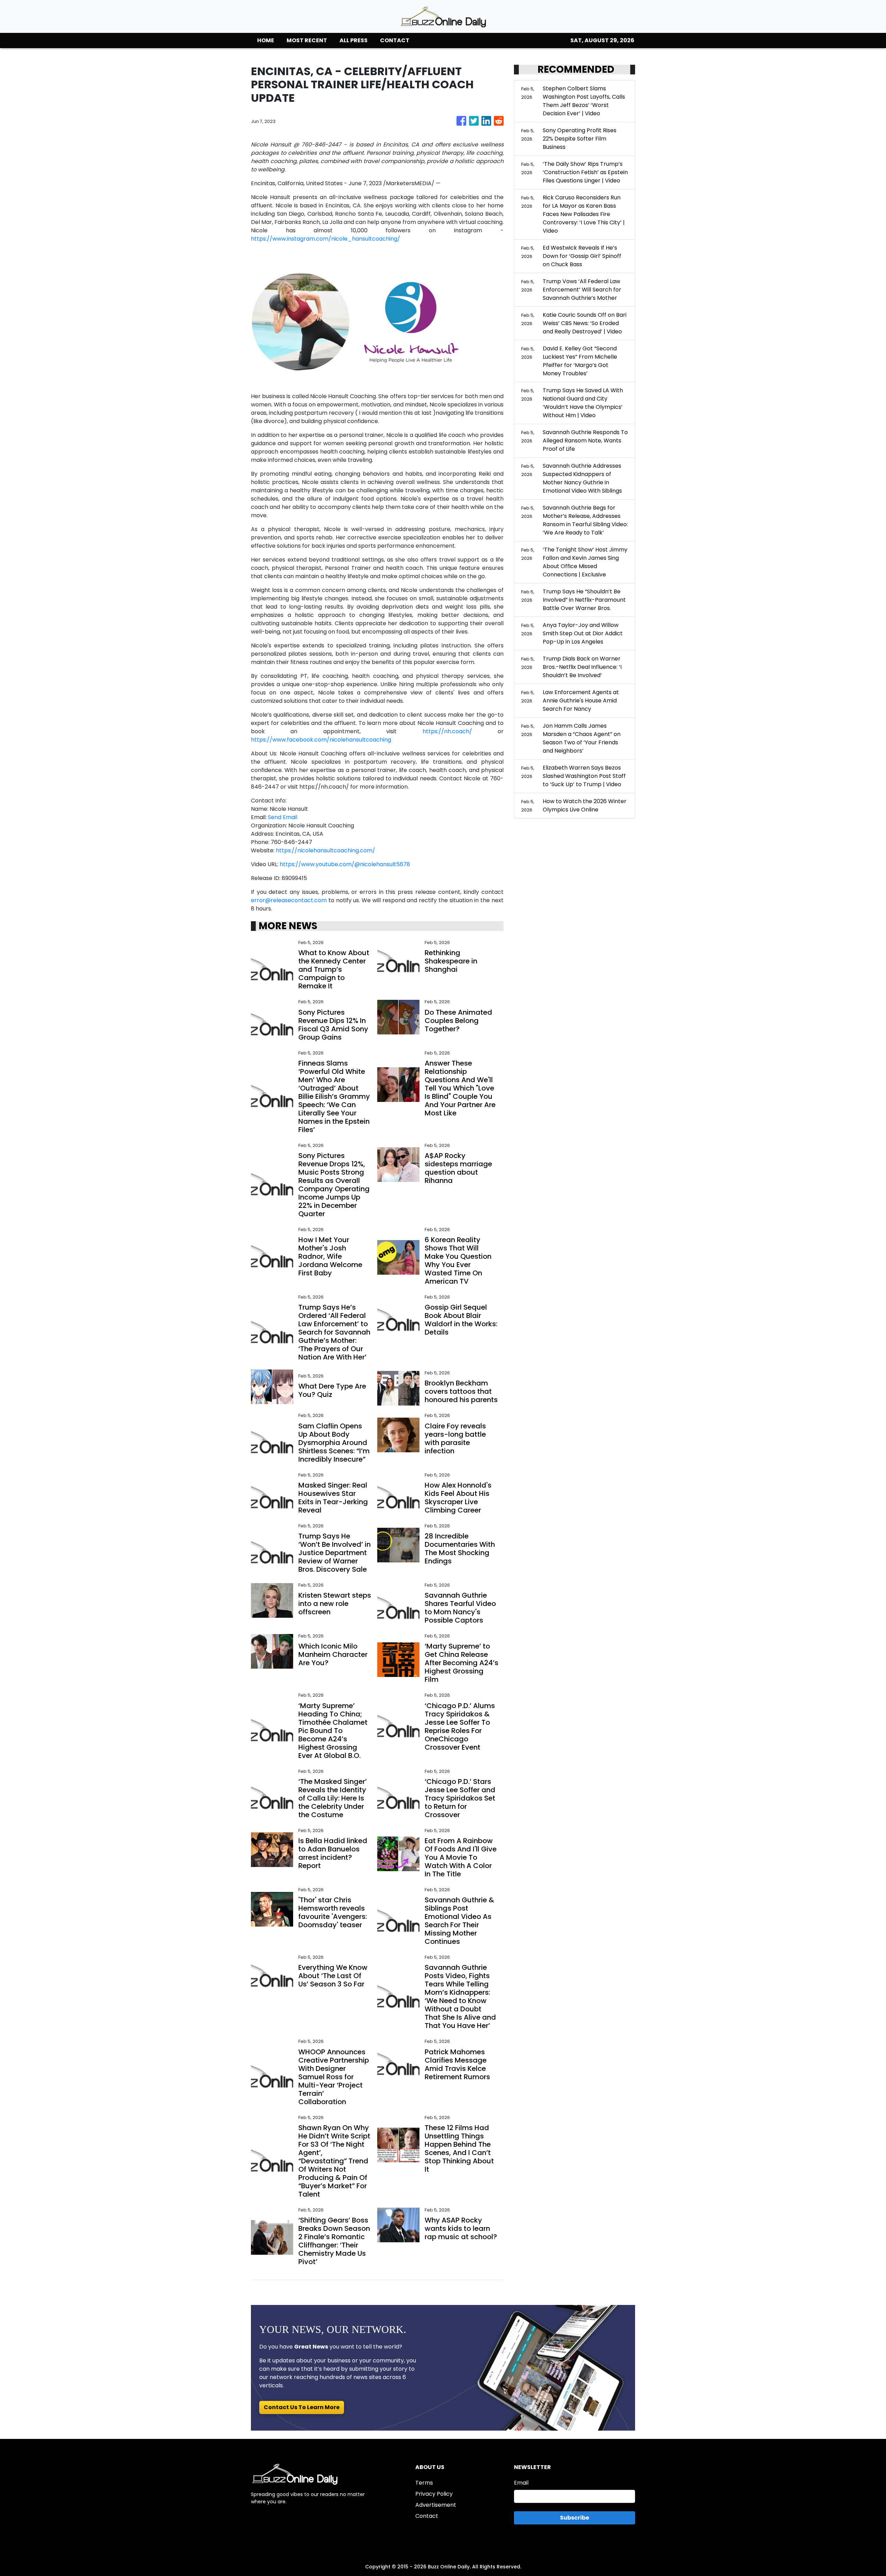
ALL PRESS (354, 40)
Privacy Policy (434, 2494)
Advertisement (436, 2505)
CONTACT (395, 40)
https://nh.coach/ (447, 731)
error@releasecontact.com (289, 900)
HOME (266, 40)
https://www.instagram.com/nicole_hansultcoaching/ (326, 239)
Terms (424, 2483)
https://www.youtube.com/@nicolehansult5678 (345, 864)
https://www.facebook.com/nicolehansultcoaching (321, 740)
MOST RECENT (307, 40)
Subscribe (575, 2518)
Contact (427, 2516)
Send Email (283, 817)
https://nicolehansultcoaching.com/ (326, 850)
